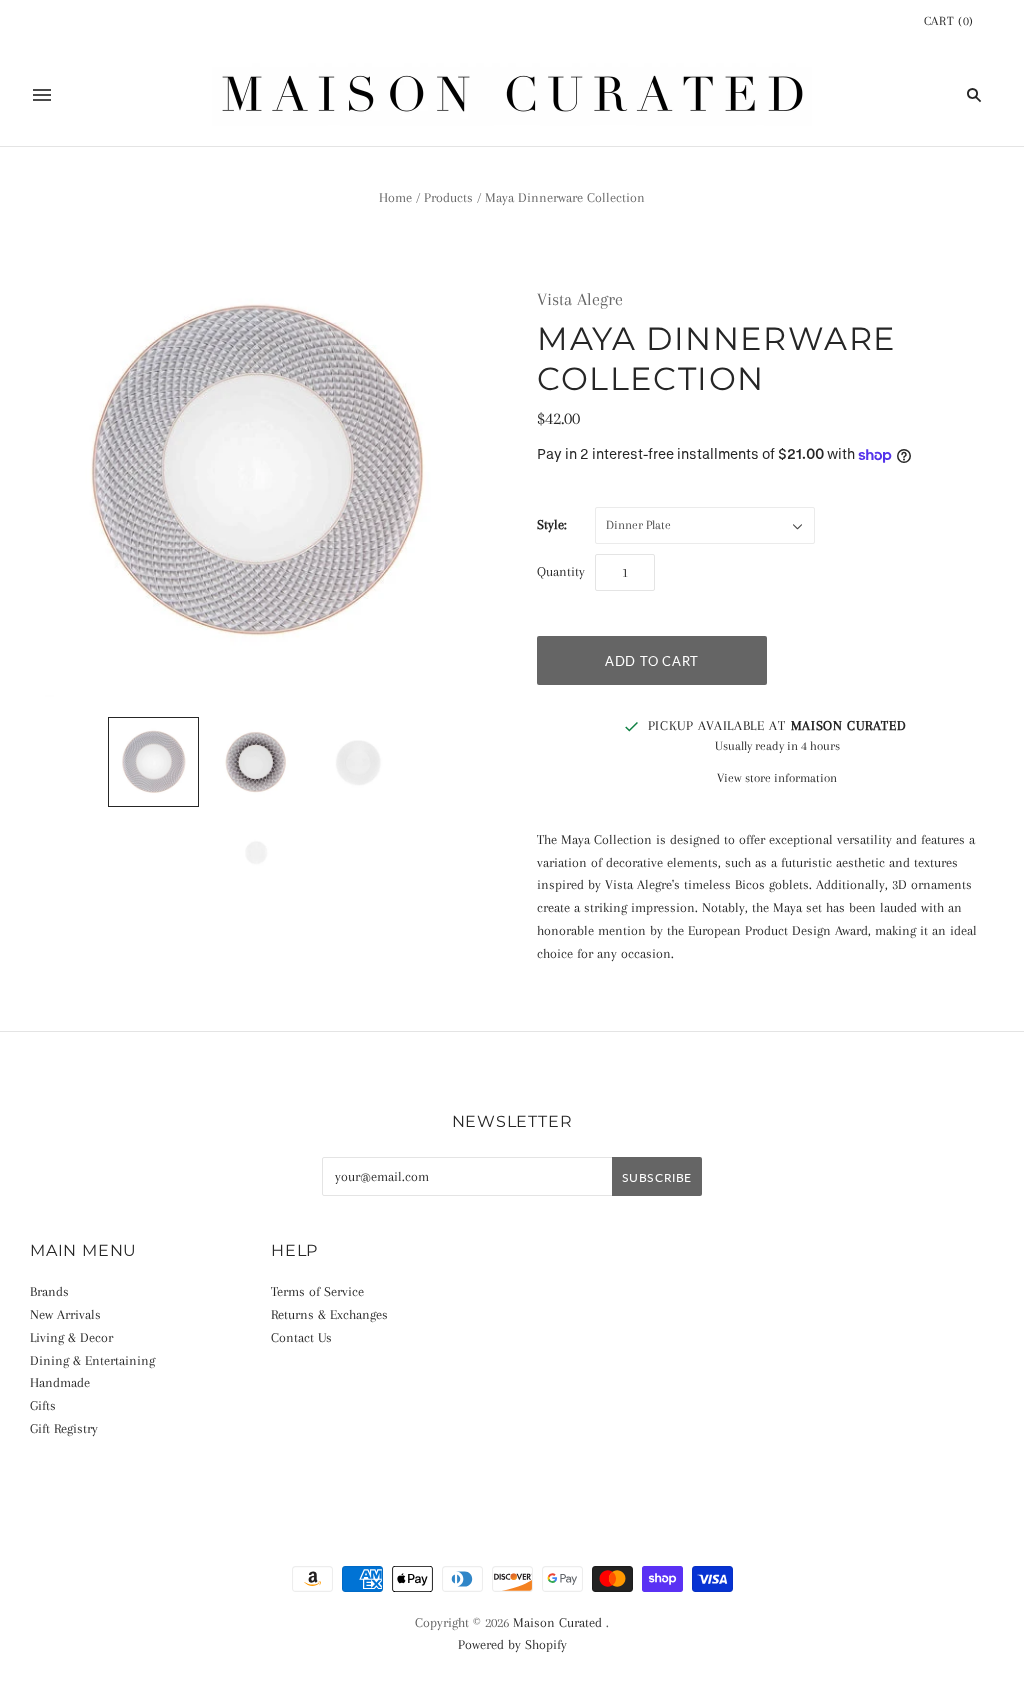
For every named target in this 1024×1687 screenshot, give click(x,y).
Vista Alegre (580, 299)
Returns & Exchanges (329, 1314)
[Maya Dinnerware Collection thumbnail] (153, 762)
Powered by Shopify (512, 1644)
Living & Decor (71, 1337)
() (949, 21)
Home (395, 197)
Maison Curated (557, 1622)
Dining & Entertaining (92, 1360)
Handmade (60, 1382)
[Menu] (42, 95)
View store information (777, 778)
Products (448, 197)
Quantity (561, 571)
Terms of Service (317, 1291)
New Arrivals (65, 1314)
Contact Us (301, 1337)
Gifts (43, 1405)
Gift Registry (64, 1428)
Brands (49, 1291)
